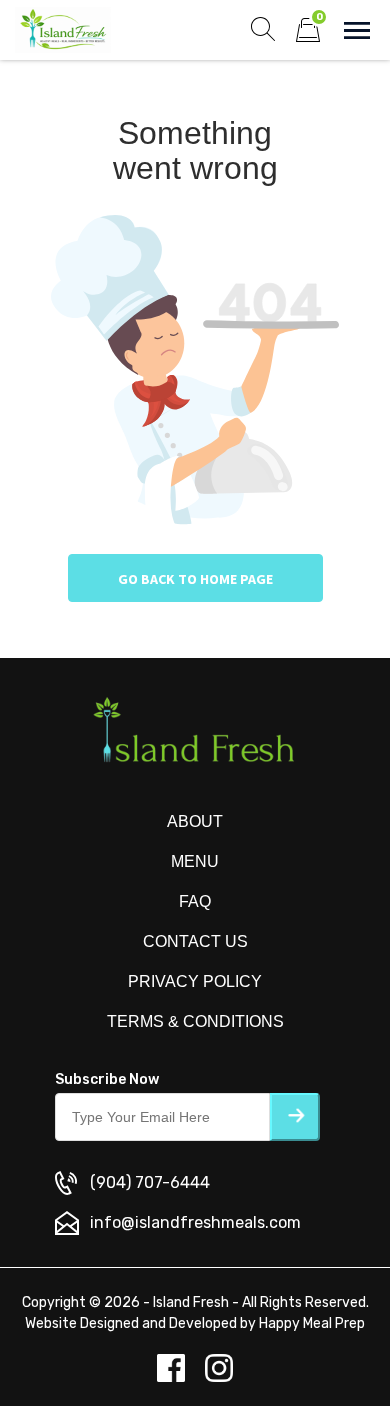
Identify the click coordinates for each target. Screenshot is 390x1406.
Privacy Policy (195, 981)
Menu (195, 861)
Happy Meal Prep (312, 1323)
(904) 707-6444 (150, 1182)
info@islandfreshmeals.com (195, 1222)
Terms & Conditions (195, 1021)
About (195, 821)
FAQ (195, 901)
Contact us (195, 941)
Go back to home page (195, 579)
